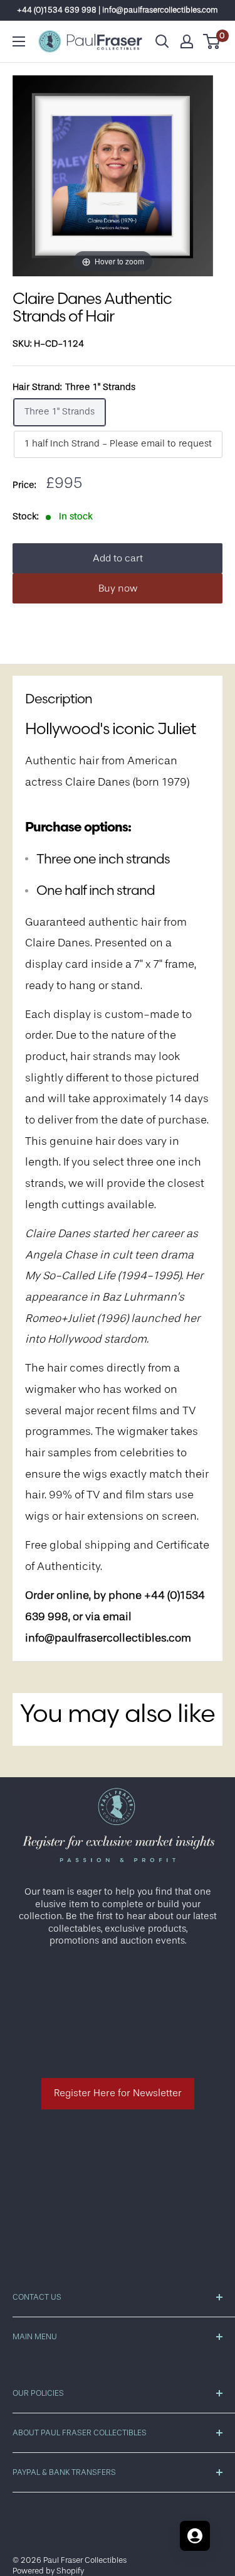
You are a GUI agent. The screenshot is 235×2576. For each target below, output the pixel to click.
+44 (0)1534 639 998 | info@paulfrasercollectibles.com (118, 10)
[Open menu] (19, 41)
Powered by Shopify (48, 2571)
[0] (212, 41)
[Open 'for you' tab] (195, 2536)
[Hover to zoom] (113, 176)
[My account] (187, 41)
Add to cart (118, 558)
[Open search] (162, 41)
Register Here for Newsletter (118, 2093)
